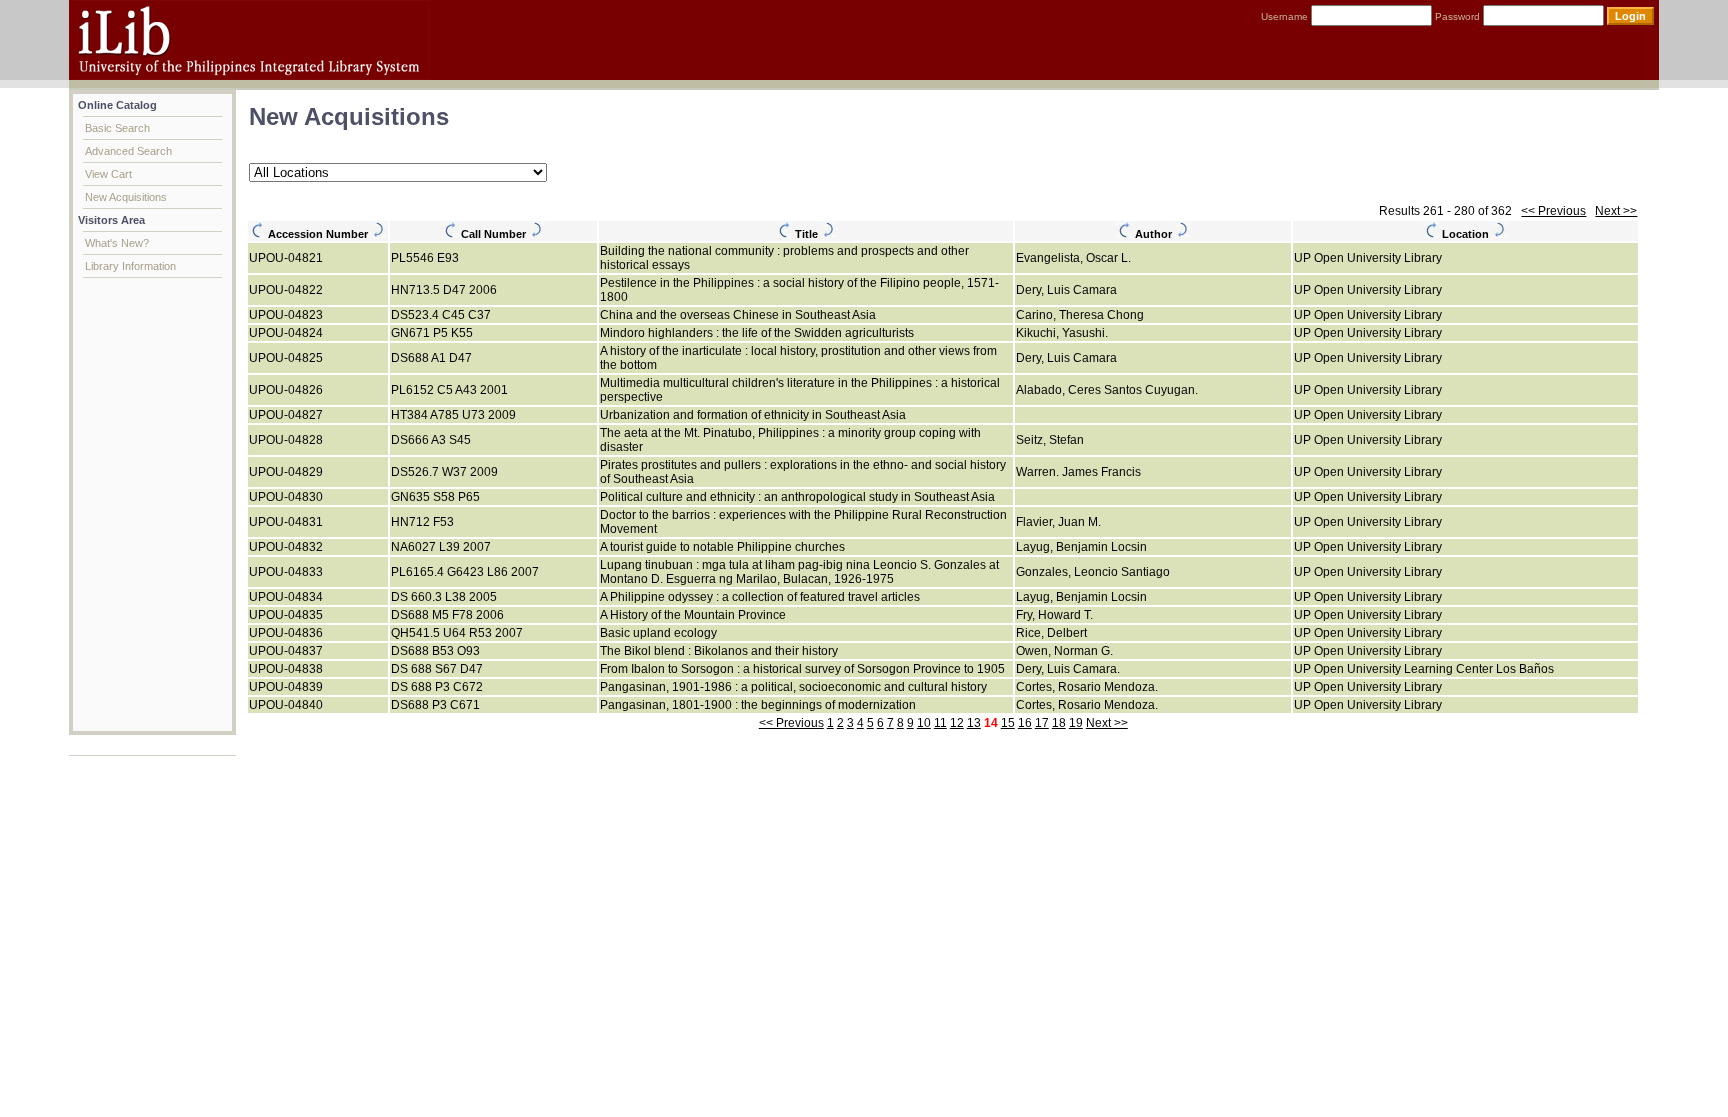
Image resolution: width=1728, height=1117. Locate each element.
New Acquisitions (126, 197)
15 (1008, 723)
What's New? (117, 243)
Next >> (1616, 211)
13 (974, 723)
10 (924, 723)
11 (940, 723)
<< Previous (1553, 211)
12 (957, 723)
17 (1042, 723)
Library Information (130, 266)
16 (1025, 723)
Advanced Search (128, 151)
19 (1076, 723)
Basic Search (117, 128)
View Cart (108, 174)
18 (1059, 723)
